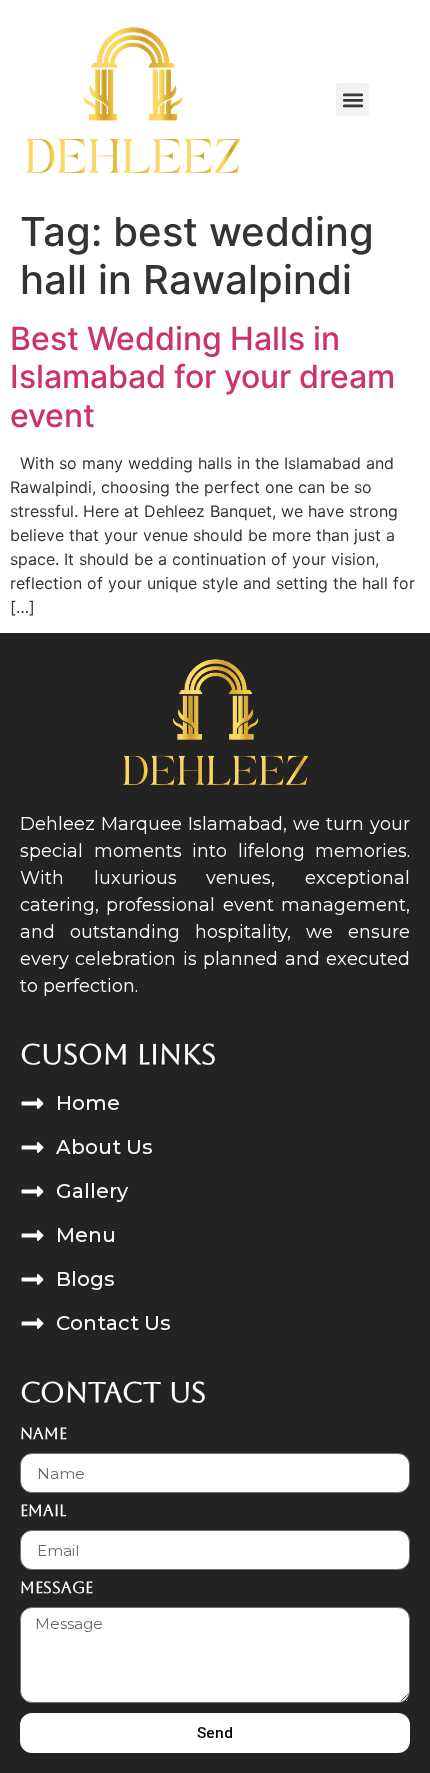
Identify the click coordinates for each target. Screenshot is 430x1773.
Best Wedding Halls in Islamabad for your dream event (202, 377)
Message (56, 1588)
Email (43, 1511)
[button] (352, 99)
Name (43, 1434)
